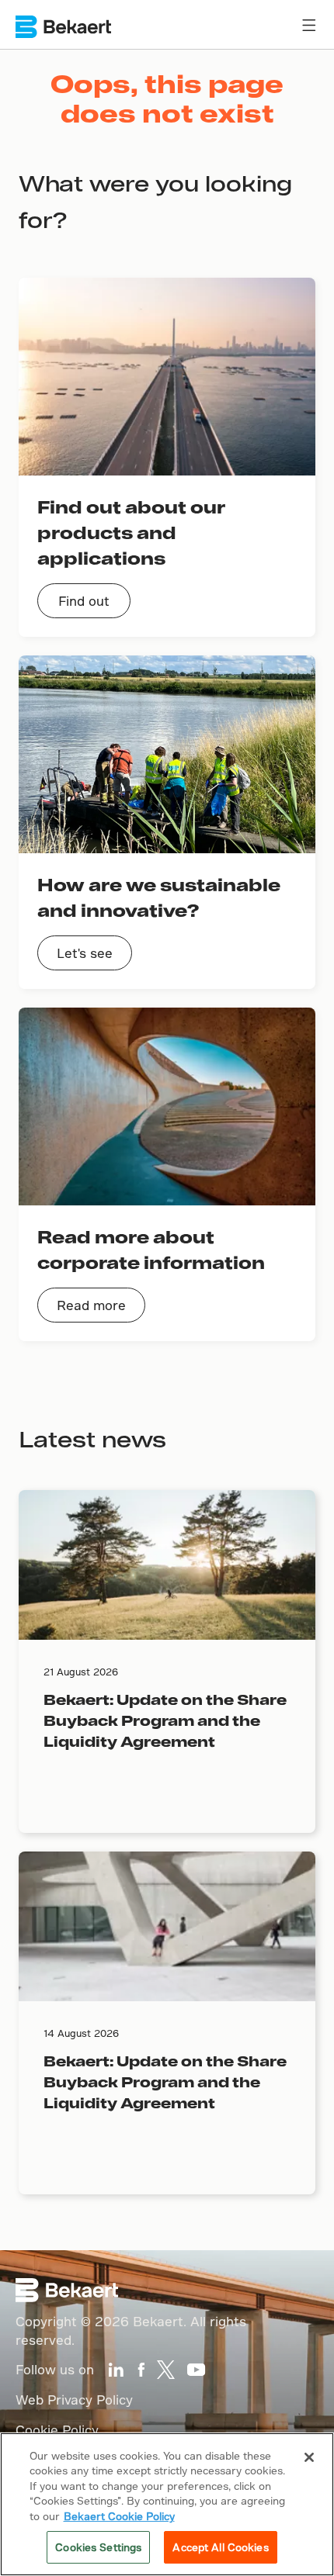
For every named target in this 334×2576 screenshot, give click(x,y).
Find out (84, 601)
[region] (167, 2504)
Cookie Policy (57, 2430)
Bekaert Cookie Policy (119, 2516)
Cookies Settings (98, 2547)
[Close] (309, 2457)
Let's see (85, 953)
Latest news (92, 1438)
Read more (91, 1305)
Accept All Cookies (220, 2547)
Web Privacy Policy (74, 2400)
